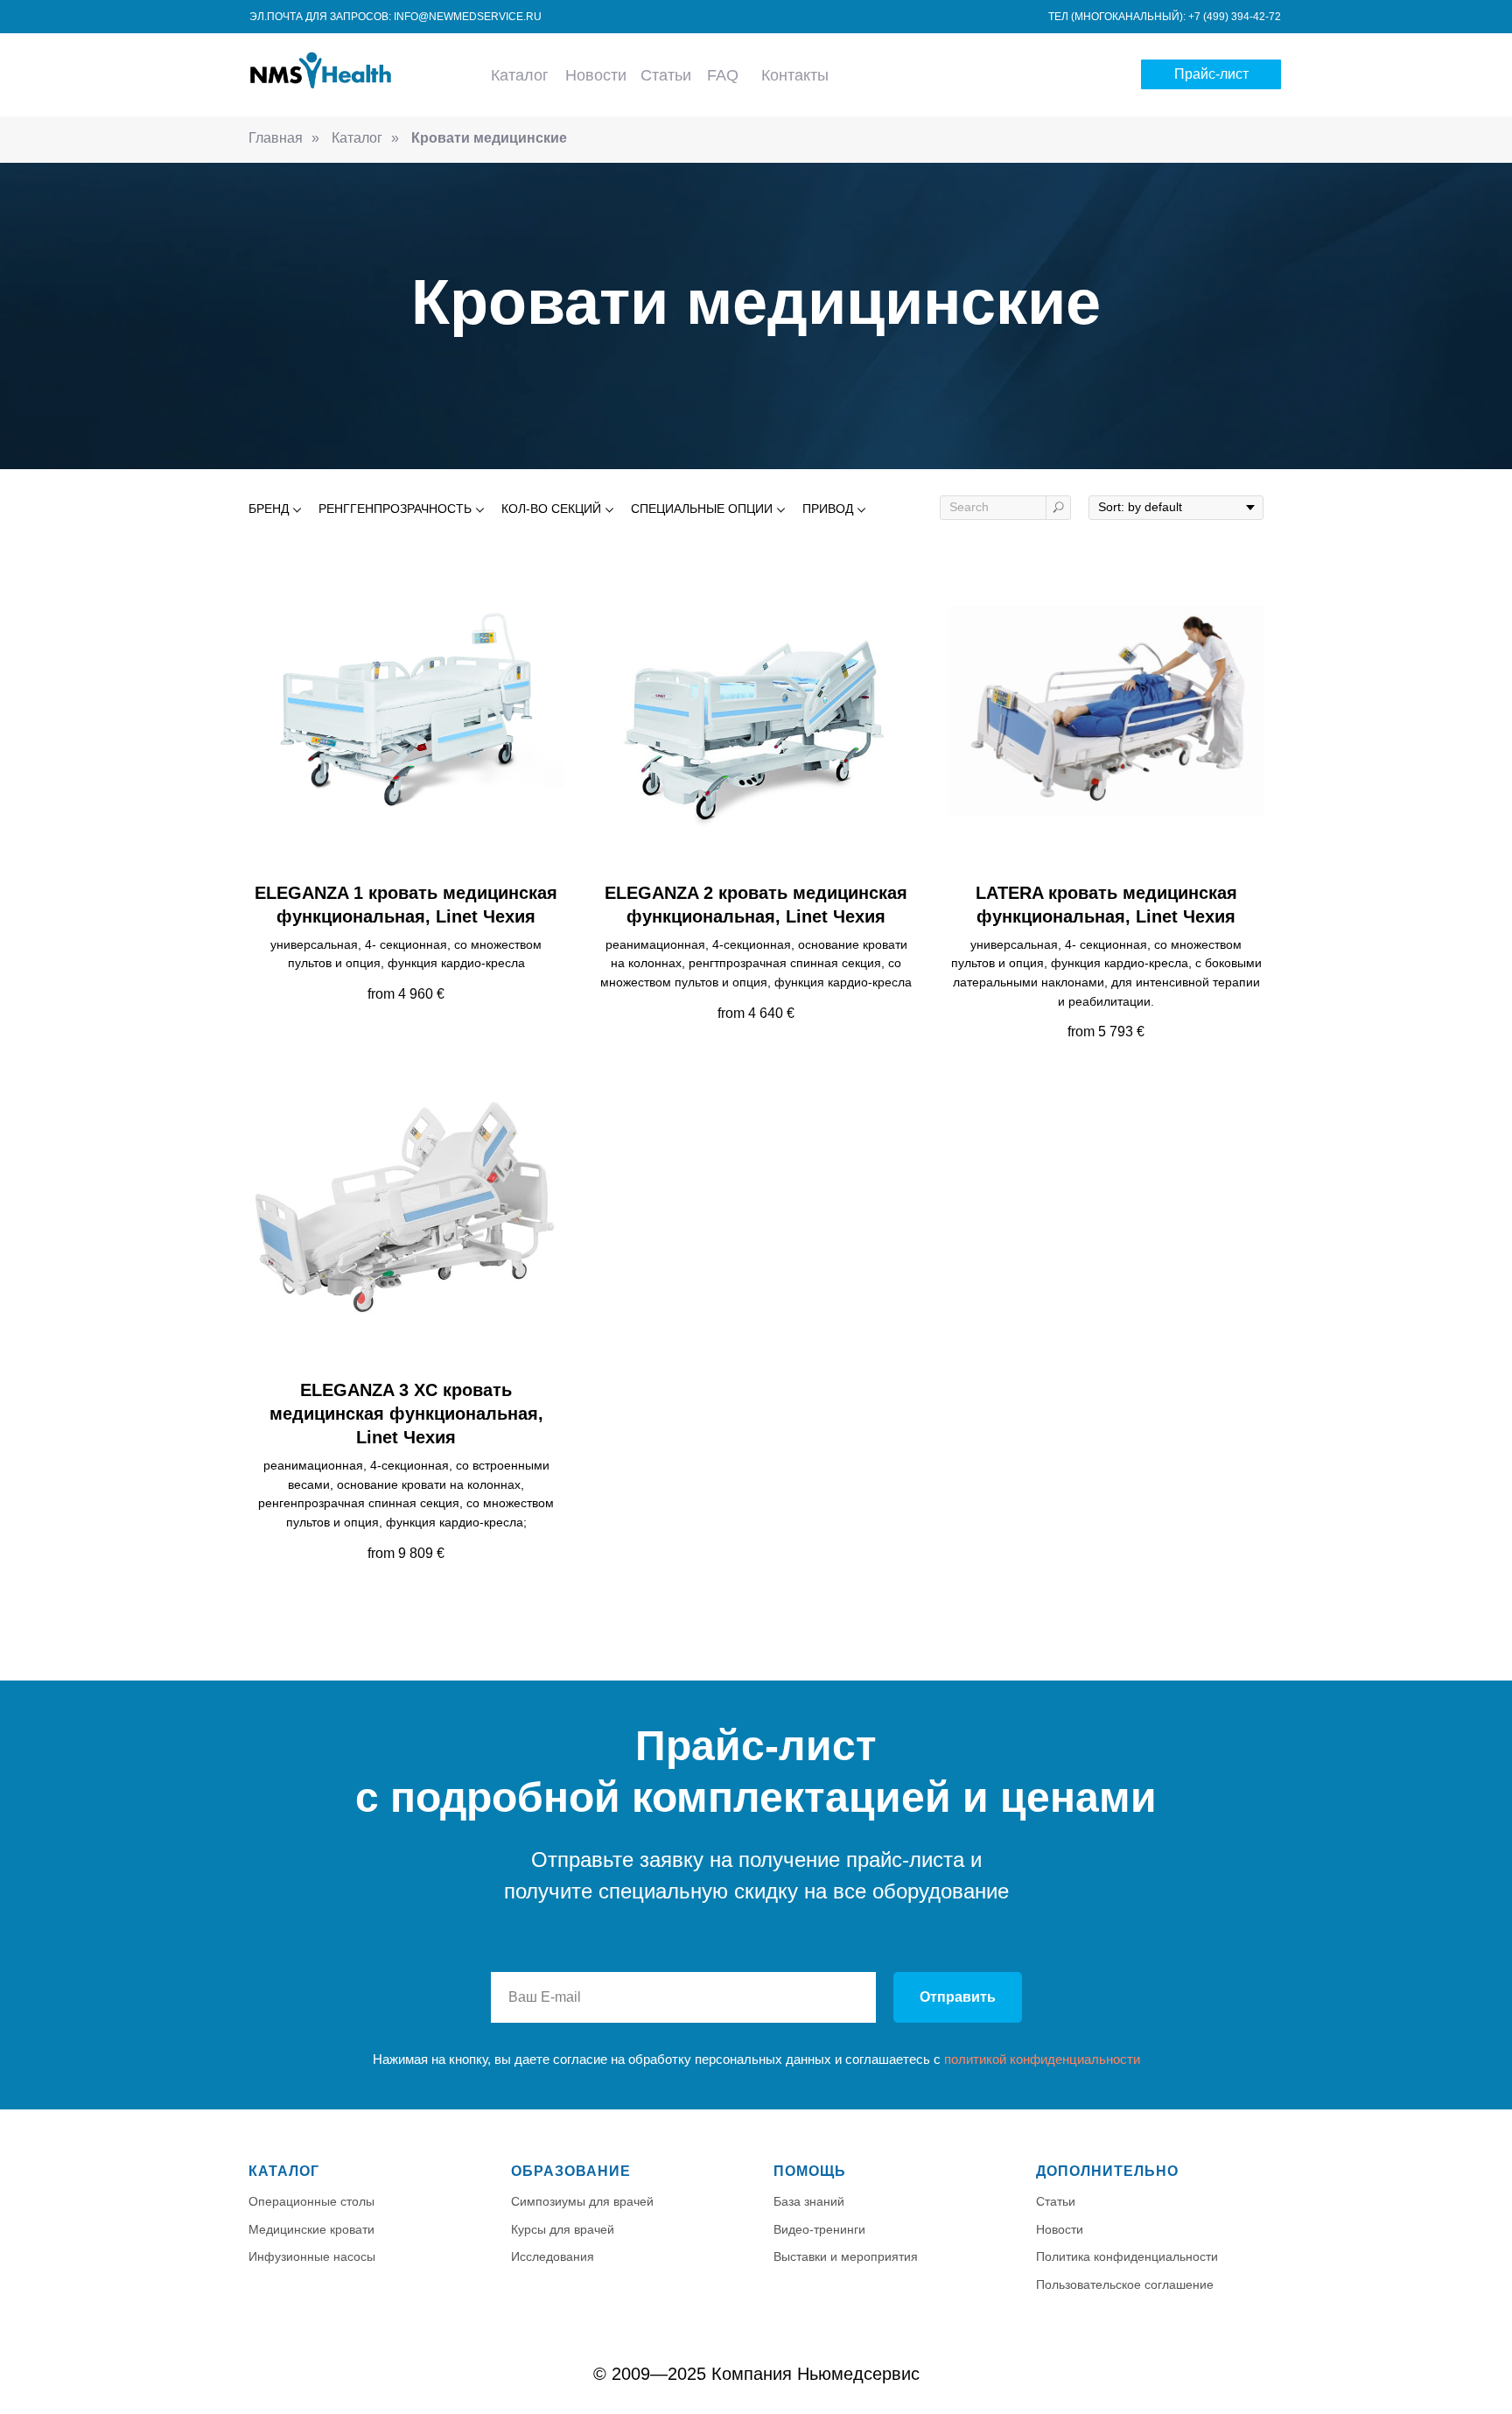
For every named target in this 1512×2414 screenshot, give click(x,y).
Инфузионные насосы (312, 2256)
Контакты (795, 75)
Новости (596, 75)
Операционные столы (311, 2201)
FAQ (723, 75)
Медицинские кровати (311, 2229)
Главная (276, 138)
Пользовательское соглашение (1125, 2284)
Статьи (666, 75)
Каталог (520, 75)
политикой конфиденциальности (1042, 2059)
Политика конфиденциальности (1127, 2256)
